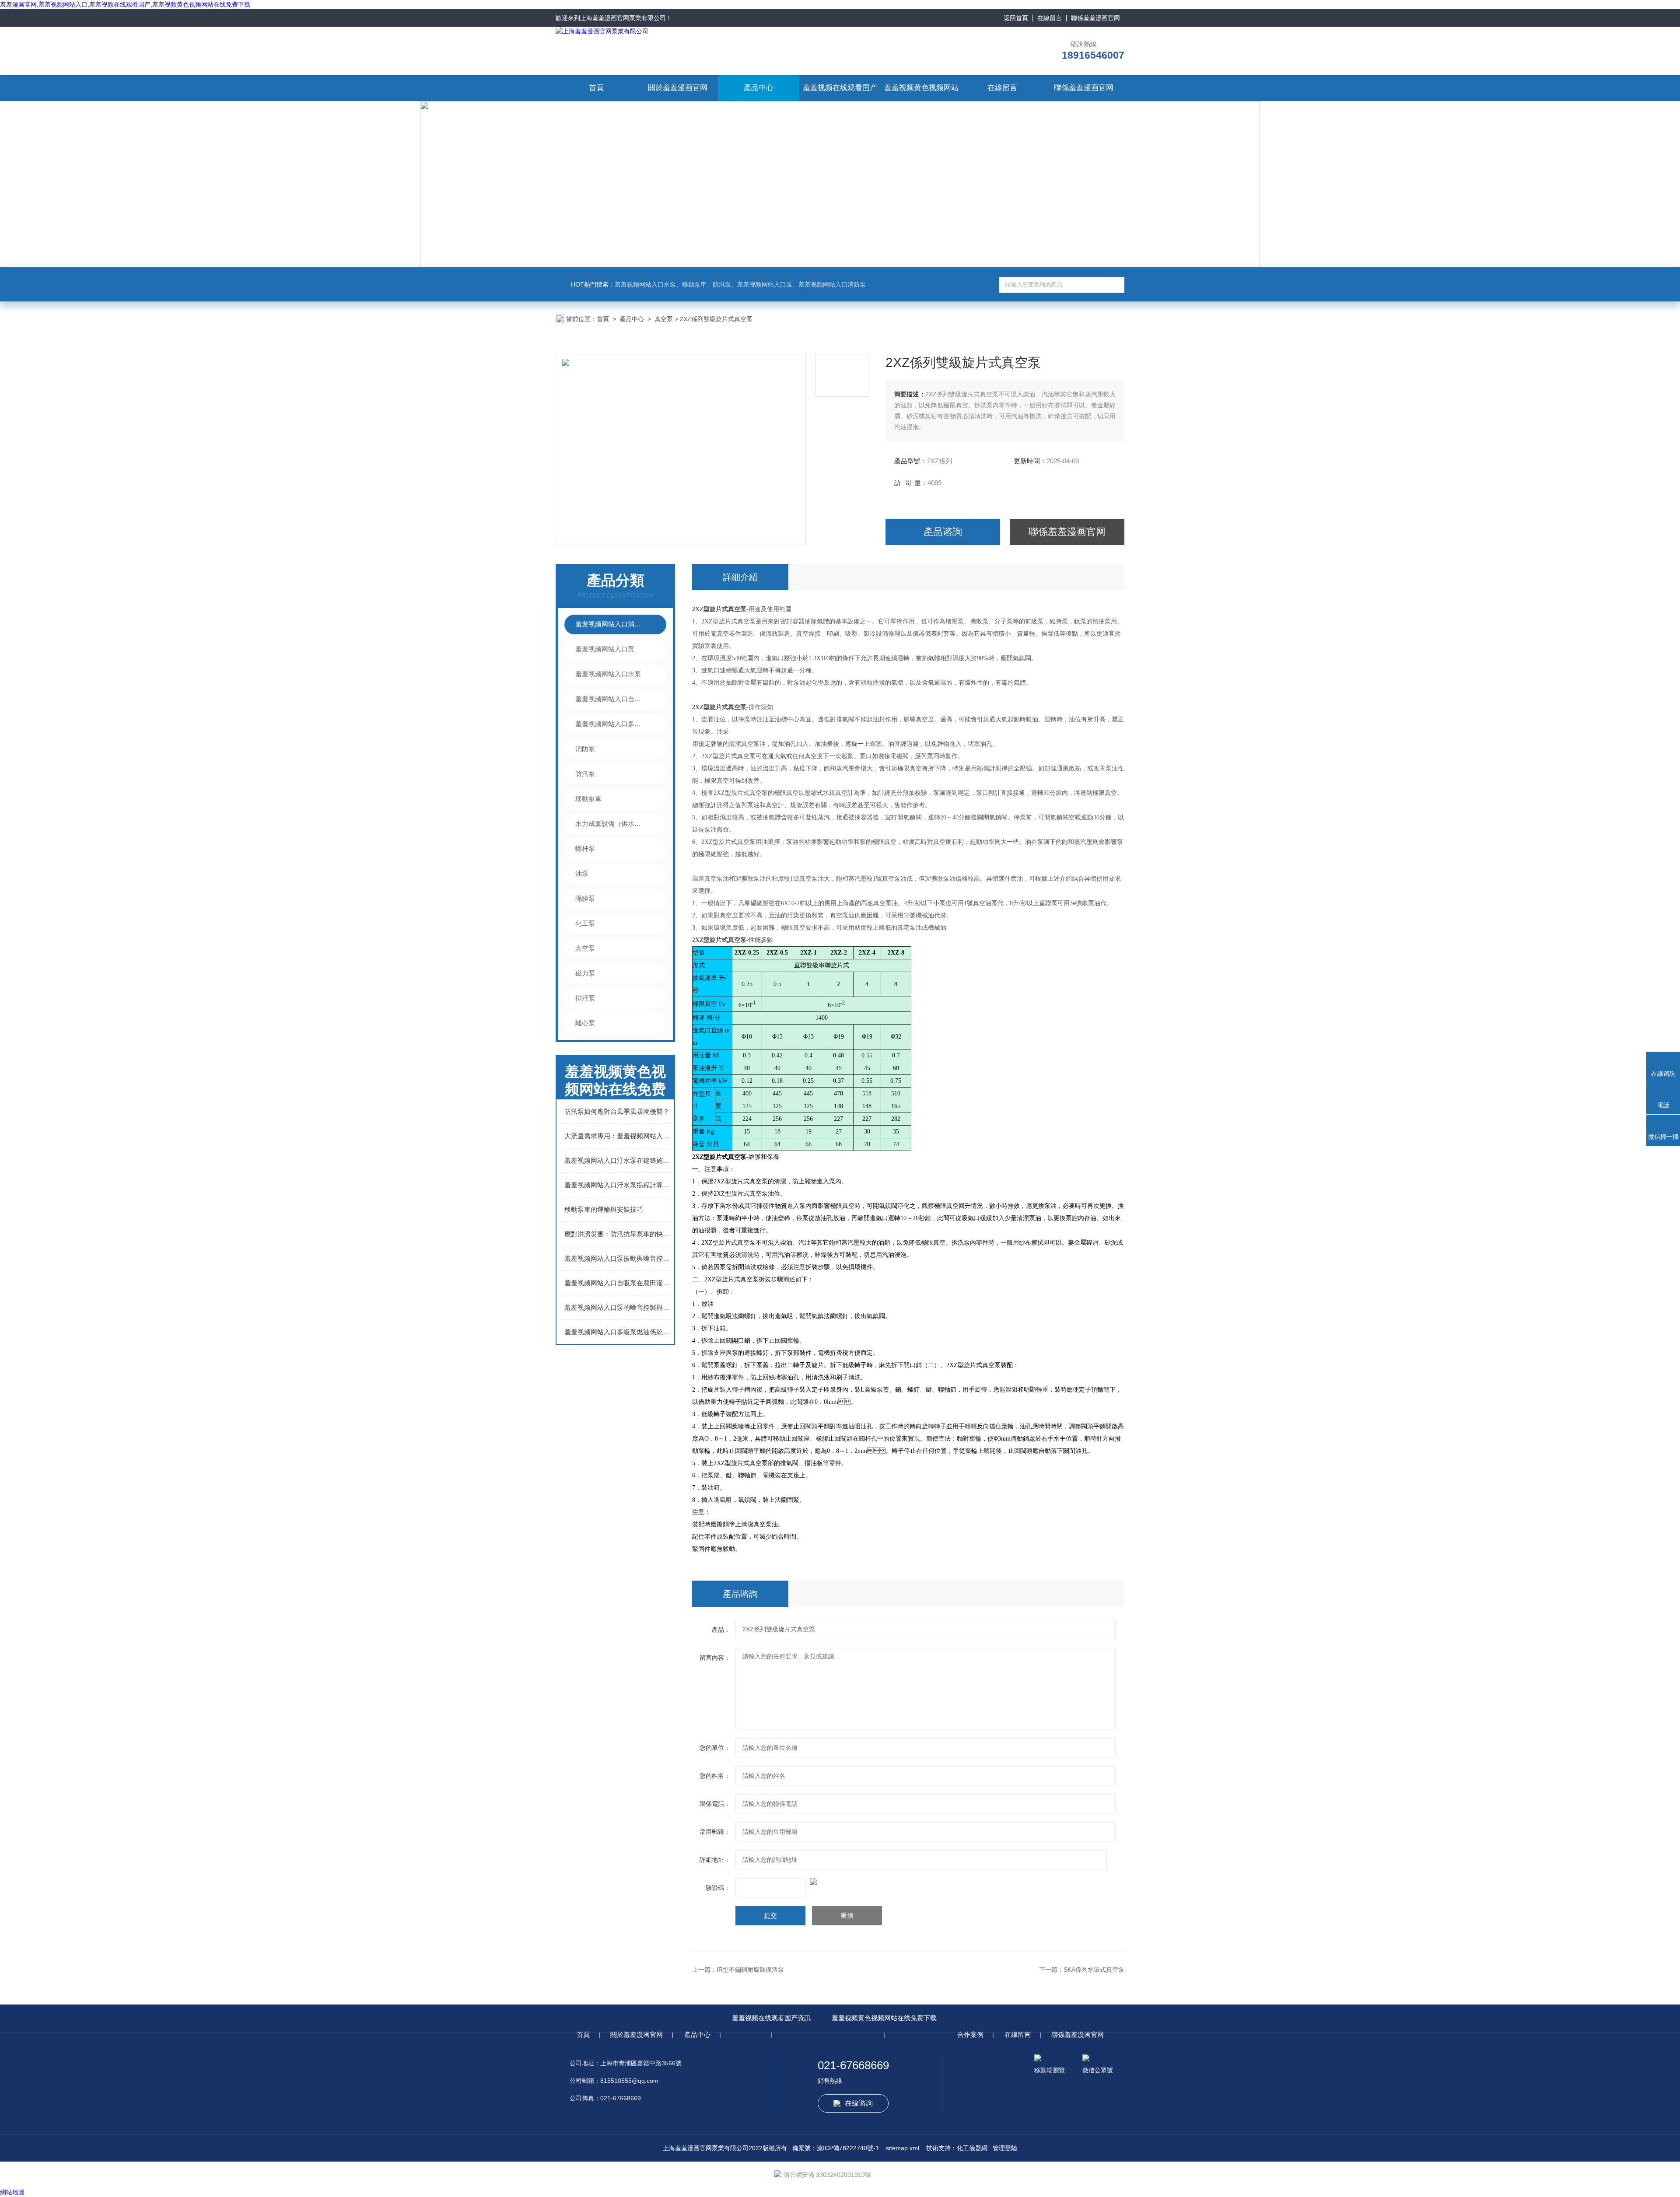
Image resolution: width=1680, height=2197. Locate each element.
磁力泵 (585, 973)
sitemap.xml (903, 2148)
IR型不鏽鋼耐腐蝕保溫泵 (750, 1970)
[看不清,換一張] (908, 1882)
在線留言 (1050, 18)
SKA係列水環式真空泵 (1094, 1970)
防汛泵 (585, 774)
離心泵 (585, 1023)
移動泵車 (588, 799)
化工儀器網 (972, 2148)
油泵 (582, 873)
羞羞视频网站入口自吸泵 (611, 699)
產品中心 (759, 88)
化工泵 (585, 923)
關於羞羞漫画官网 (678, 88)
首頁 (596, 88)
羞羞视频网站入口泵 (605, 649)
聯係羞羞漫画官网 (1095, 18)
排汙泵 (585, 998)
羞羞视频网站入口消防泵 (611, 624)
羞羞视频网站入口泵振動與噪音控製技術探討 (618, 1258)
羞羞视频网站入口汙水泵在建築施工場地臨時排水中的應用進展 (618, 1160)
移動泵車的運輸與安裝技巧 (604, 1209)
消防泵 (585, 749)
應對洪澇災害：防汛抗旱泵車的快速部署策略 (618, 1234)
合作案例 (970, 2034)
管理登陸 (1005, 2148)
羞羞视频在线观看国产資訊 (771, 2018)
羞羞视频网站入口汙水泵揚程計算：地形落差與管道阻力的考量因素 (618, 1185)
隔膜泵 (585, 898)
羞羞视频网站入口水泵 (608, 674)
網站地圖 (12, 2192)
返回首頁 (1016, 18)
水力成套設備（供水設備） (611, 824)
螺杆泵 (585, 848)
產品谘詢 (943, 532)
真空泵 (664, 319)
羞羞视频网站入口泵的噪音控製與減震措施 (618, 1307)
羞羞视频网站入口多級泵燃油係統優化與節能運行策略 (618, 1332)
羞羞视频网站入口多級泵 (611, 724)
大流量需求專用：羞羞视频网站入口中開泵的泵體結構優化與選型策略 (618, 1136)
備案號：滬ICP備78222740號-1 (836, 2148)
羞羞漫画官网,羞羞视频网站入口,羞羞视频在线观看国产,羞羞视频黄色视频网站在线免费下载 (125, 4)
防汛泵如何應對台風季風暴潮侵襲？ (617, 1111)
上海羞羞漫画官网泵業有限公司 (623, 18)
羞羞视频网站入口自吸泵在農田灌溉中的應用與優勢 (618, 1283)
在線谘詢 (859, 2103)
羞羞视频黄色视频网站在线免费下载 (884, 2018)
